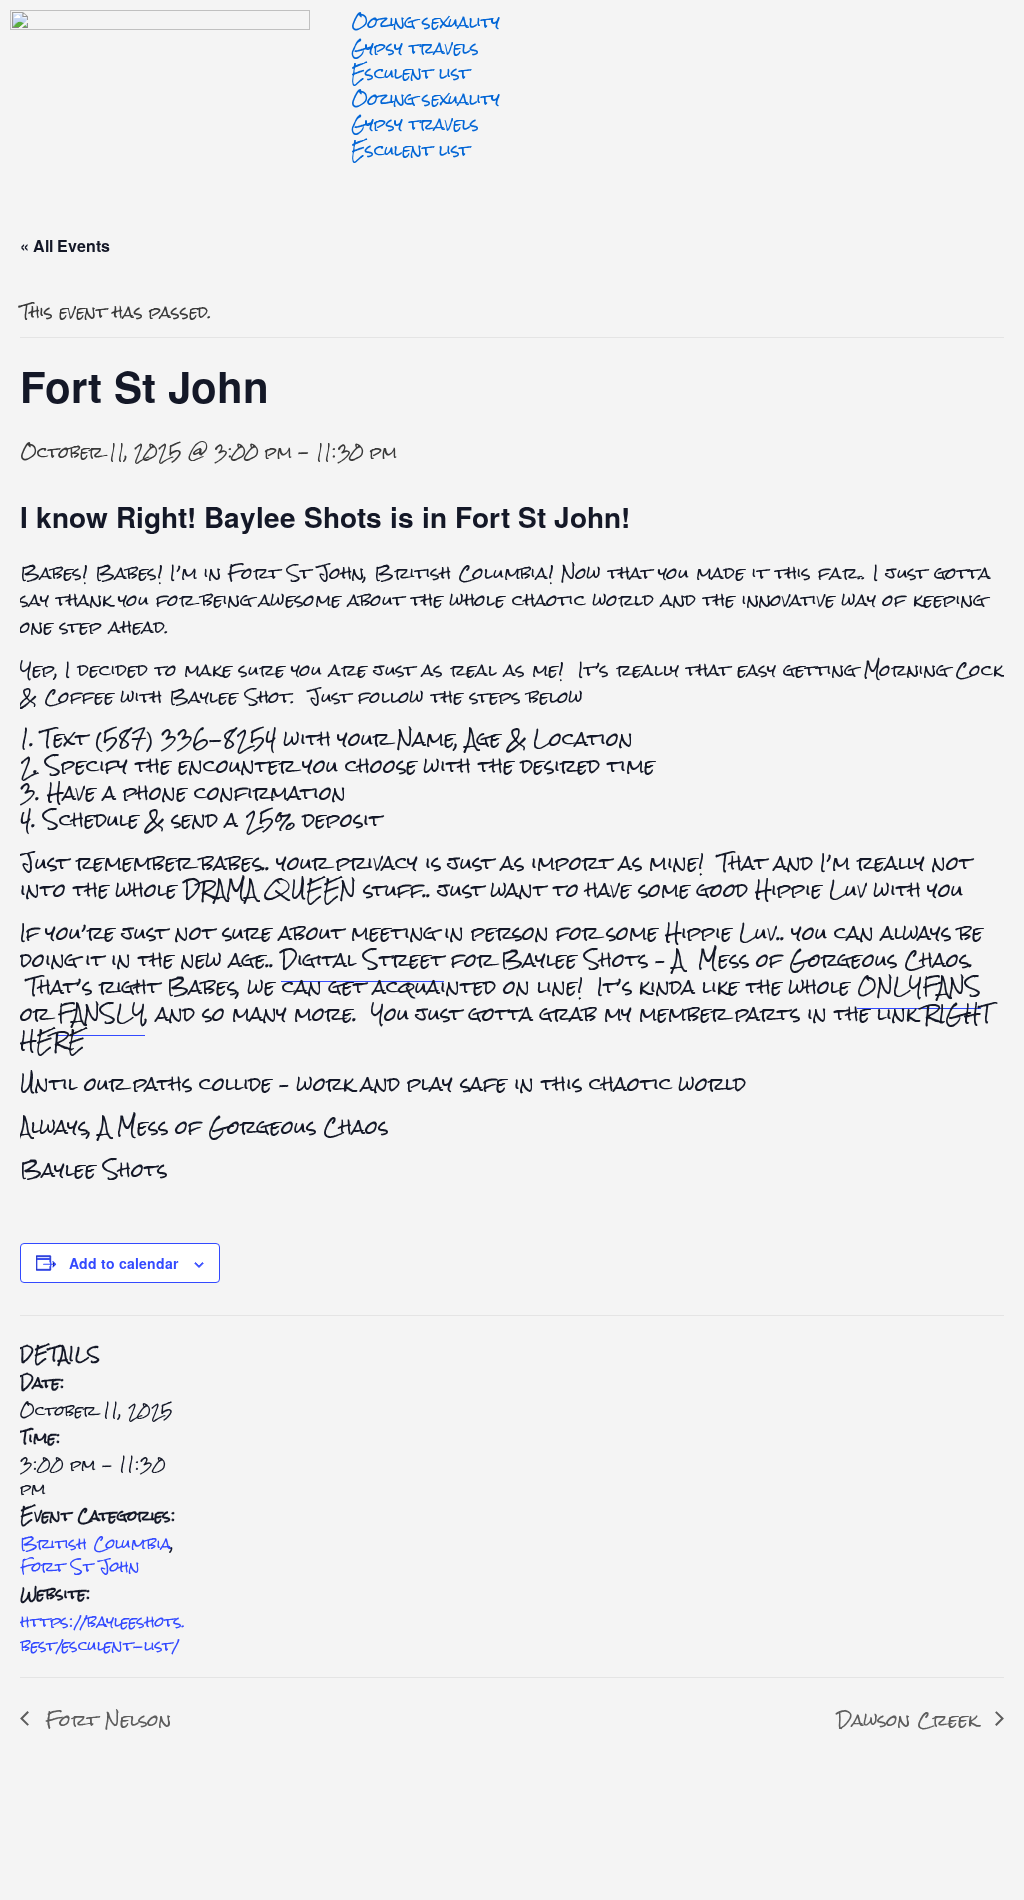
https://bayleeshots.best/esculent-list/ (102, 1633)
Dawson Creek (911, 1719)
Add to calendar (123, 1263)
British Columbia (95, 1543)
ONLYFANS (919, 986)
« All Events (65, 245)
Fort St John (80, 1566)
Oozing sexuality (425, 22)
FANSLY (101, 1013)
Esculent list (410, 73)
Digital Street (362, 959)
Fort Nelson (105, 1719)
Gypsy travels (415, 48)
